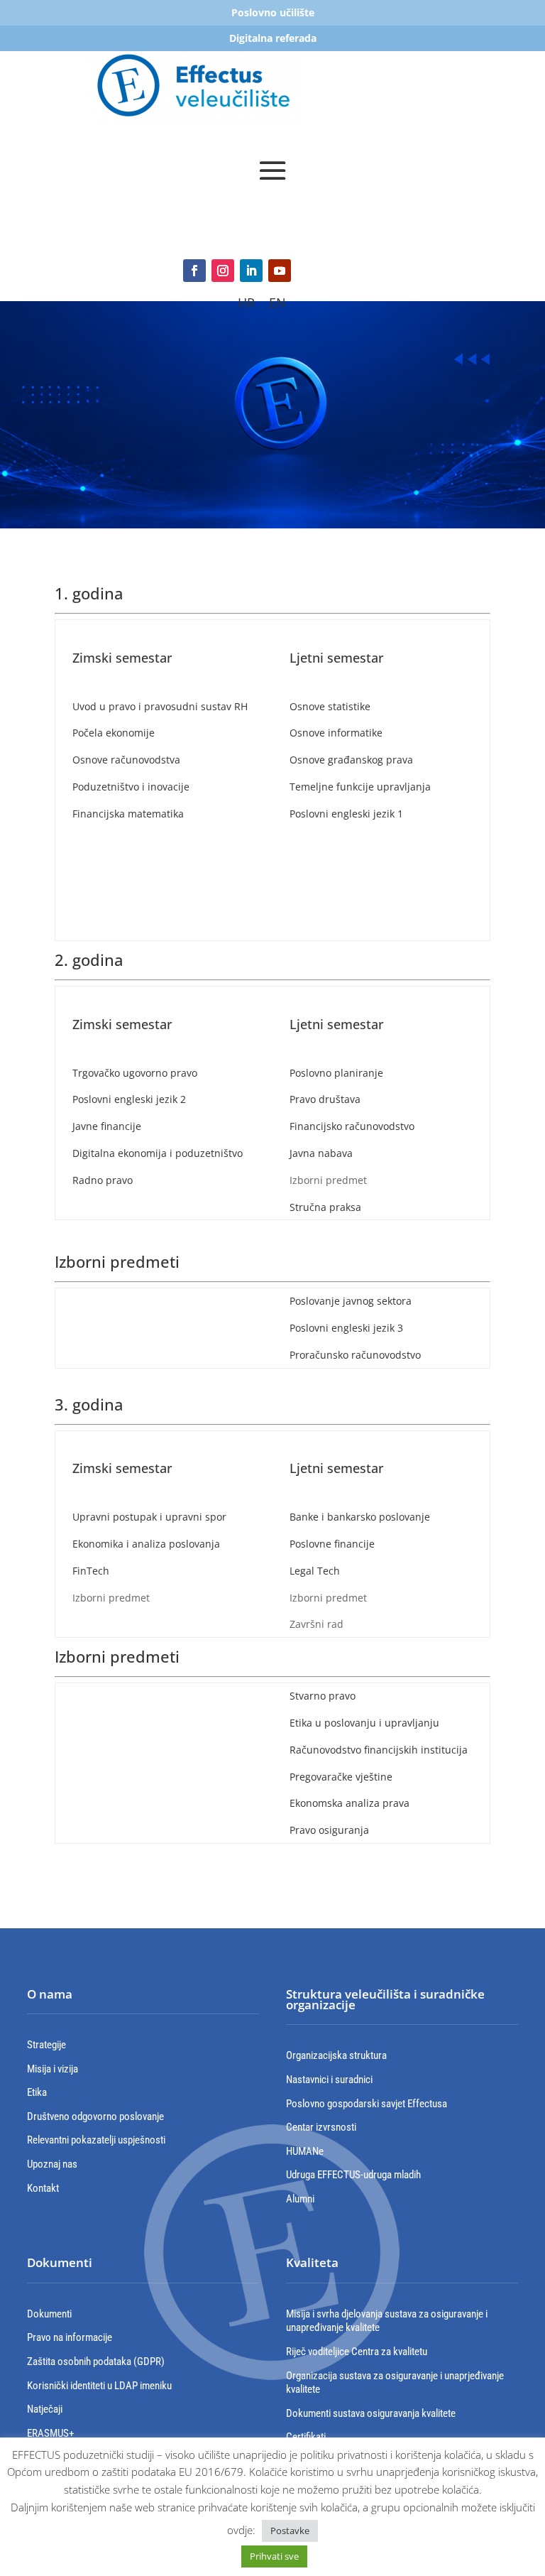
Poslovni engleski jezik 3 (346, 1328)
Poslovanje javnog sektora (351, 1301)
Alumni (300, 2199)
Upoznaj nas (52, 2164)
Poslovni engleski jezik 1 (346, 814)
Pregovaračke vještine (341, 1777)
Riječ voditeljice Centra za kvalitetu (357, 2352)
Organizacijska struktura (336, 2055)
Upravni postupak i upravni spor (149, 1517)
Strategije (46, 2045)
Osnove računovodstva (126, 760)
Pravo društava (325, 1099)
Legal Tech (315, 1571)
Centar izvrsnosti (321, 2127)
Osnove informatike (336, 733)
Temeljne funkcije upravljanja (360, 787)
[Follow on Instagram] (223, 271)
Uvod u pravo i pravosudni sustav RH (160, 706)
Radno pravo (103, 1180)
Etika (37, 2092)
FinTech (91, 1571)
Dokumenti (49, 2314)
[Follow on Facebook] (194, 271)
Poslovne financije (332, 1544)
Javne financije (107, 1126)
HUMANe (305, 2151)
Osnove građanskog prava (351, 760)
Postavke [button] (290, 2531)
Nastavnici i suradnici (329, 2080)
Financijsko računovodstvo (352, 1126)
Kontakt (43, 2188)
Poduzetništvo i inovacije (131, 787)
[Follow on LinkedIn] (251, 271)
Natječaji (45, 2409)
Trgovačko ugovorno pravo (135, 1073)
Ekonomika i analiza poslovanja (146, 1544)
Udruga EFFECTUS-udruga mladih (353, 2175)
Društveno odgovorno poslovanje (95, 2116)
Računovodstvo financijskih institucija (379, 1750)
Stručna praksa (327, 1207)
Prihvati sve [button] (274, 2556)
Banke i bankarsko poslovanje (360, 1517)
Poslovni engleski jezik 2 (129, 1099)
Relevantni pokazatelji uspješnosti (96, 2140)
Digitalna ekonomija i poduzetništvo (158, 1153)
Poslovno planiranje (336, 1073)
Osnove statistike (330, 706)
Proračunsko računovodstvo (355, 1355)
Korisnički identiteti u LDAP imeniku (99, 2386)
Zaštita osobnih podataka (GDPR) (96, 2362)
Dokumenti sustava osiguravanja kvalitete (371, 2413)
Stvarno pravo (323, 1696)
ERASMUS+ (50, 2433)
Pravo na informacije (70, 2337)
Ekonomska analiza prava (349, 1803)
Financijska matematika (128, 814)
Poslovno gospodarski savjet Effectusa (367, 2104)
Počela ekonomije (114, 733)
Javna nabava (321, 1153)
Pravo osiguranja (329, 1830)
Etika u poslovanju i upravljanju (364, 1723)
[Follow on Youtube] (280, 271)
